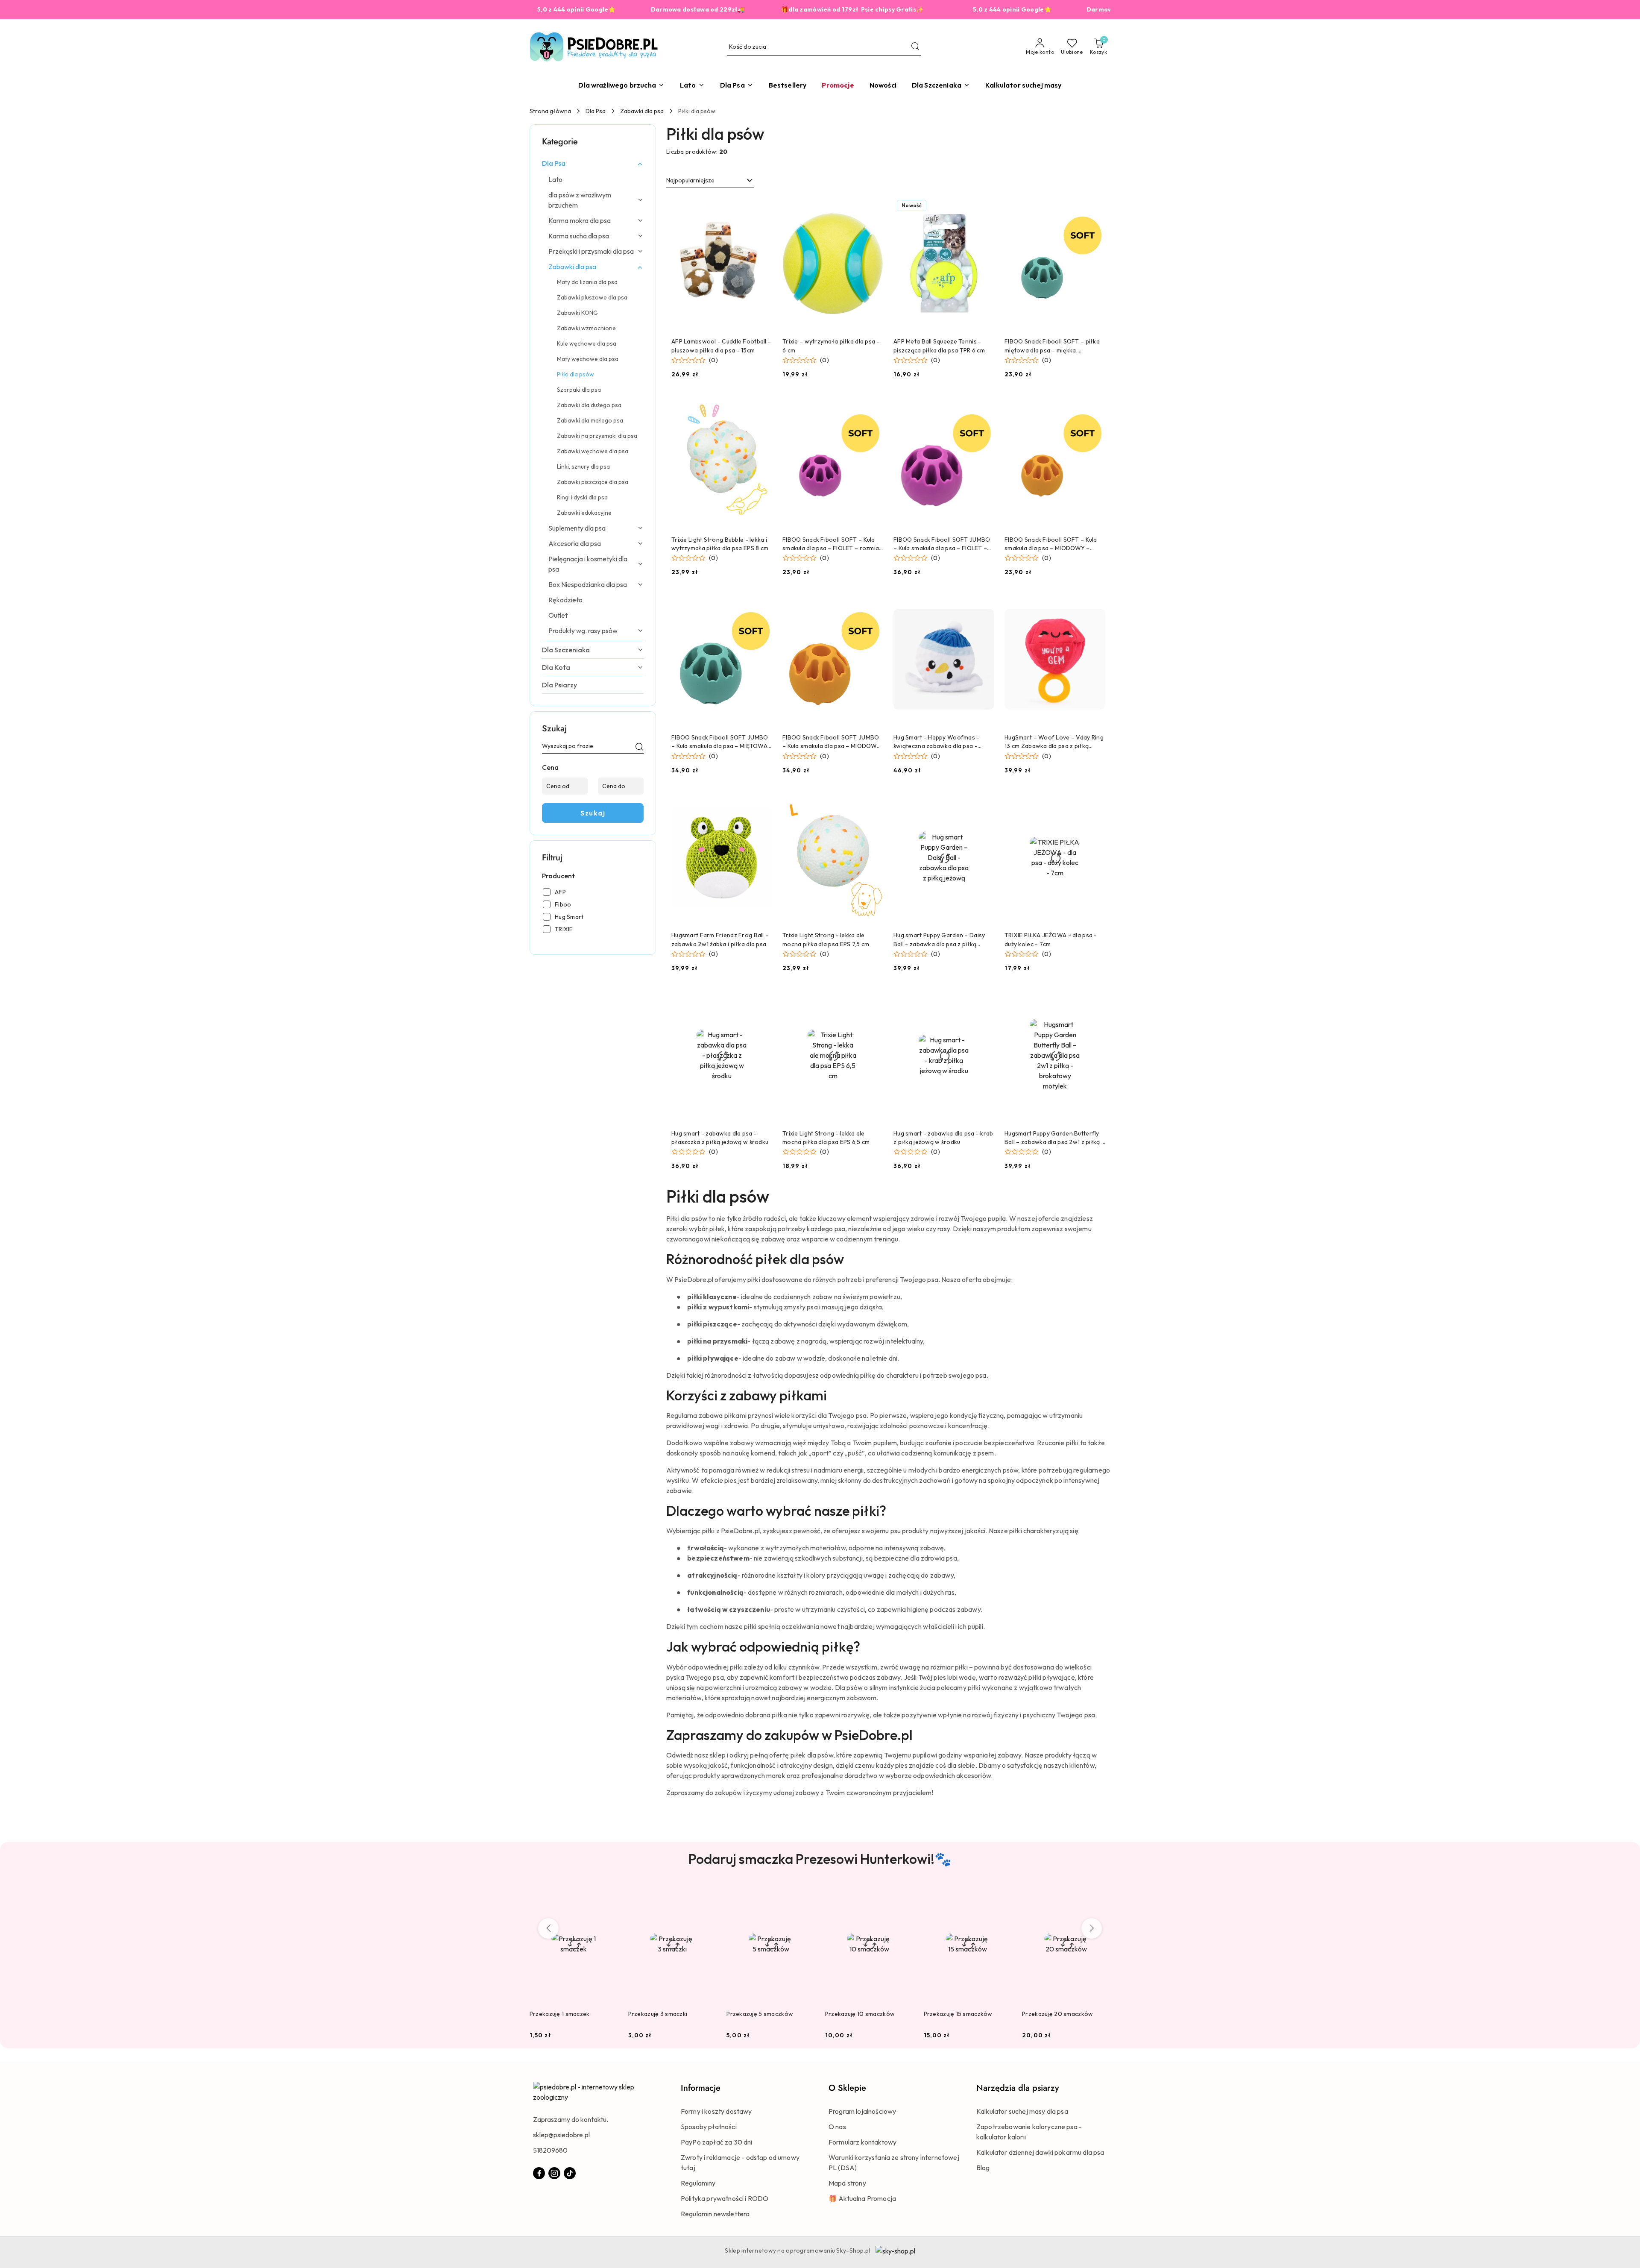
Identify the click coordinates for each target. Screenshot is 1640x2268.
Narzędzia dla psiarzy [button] (1018, 2088)
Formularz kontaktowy (862, 2142)
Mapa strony (847, 2183)
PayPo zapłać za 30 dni (717, 2142)
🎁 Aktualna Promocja (862, 2198)
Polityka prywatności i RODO (725, 2198)
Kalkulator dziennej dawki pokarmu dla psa (1040, 2152)
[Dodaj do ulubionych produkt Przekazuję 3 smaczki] (706, 1895)
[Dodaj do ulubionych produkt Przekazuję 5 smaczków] (805, 1895)
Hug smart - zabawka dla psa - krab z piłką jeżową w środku (943, 1138)
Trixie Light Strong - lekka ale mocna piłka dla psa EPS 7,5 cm (826, 939)
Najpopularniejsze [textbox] (690, 180)
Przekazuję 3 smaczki (658, 2014)
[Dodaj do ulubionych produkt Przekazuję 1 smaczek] (608, 1895)
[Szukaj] (639, 748)
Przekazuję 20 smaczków (1057, 2014)
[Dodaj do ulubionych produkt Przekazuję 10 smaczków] (904, 1895)
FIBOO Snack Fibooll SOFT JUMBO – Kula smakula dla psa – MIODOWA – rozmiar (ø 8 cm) (832, 742)
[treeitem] (593, 163)
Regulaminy (698, 2183)
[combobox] (710, 181)
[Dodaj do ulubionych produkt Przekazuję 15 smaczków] (1002, 1895)
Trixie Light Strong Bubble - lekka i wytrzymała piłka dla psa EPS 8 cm (720, 544)
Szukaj (593, 813)
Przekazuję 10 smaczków (860, 2014)
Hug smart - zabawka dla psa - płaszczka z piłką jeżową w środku (720, 1138)
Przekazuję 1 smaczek (560, 2014)
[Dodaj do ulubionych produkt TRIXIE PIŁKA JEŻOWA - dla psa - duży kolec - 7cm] (1095, 800)
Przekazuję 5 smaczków (760, 2014)
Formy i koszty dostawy (716, 2111)
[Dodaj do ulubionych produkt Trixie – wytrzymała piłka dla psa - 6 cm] (873, 206)
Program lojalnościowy (862, 2111)
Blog (983, 2168)
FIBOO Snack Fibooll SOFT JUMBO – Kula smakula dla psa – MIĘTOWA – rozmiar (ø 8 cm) (720, 742)
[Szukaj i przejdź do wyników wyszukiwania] (915, 47)
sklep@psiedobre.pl (561, 2135)
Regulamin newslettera (715, 2214)
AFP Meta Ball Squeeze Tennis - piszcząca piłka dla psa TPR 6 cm (939, 346)
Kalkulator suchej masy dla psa (1022, 2111)
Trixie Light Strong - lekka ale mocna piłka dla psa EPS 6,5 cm (826, 1138)
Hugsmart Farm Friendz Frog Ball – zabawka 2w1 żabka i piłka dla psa (720, 939)
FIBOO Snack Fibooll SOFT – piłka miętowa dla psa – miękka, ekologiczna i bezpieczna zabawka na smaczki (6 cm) (1053, 346)
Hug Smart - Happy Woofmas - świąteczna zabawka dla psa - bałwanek (937, 742)
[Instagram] (554, 2173)
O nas (837, 2127)
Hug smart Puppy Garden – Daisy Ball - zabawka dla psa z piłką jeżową (939, 940)
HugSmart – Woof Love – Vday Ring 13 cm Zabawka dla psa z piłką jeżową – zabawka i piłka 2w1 (1054, 742)
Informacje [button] (701, 2088)
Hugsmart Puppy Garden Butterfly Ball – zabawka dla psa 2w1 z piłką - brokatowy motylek (1054, 1138)
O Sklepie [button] (847, 2088)
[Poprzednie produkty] (548, 1928)
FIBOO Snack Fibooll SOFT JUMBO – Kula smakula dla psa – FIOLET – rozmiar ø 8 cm (942, 544)
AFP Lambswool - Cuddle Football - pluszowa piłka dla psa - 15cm (721, 346)
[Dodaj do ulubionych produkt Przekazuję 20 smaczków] (1101, 1895)
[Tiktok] (570, 2173)
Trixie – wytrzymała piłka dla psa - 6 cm (831, 346)
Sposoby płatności (709, 2127)
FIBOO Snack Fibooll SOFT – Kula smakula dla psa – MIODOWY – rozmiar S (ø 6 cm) (1051, 544)
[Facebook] (539, 2173)
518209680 (550, 2150)
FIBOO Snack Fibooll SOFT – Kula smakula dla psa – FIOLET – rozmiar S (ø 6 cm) (832, 544)
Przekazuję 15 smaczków (958, 2014)
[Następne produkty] (1092, 1928)
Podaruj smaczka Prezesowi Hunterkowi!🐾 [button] (820, 1859)
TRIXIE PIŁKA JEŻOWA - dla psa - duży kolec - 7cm (1051, 939)
